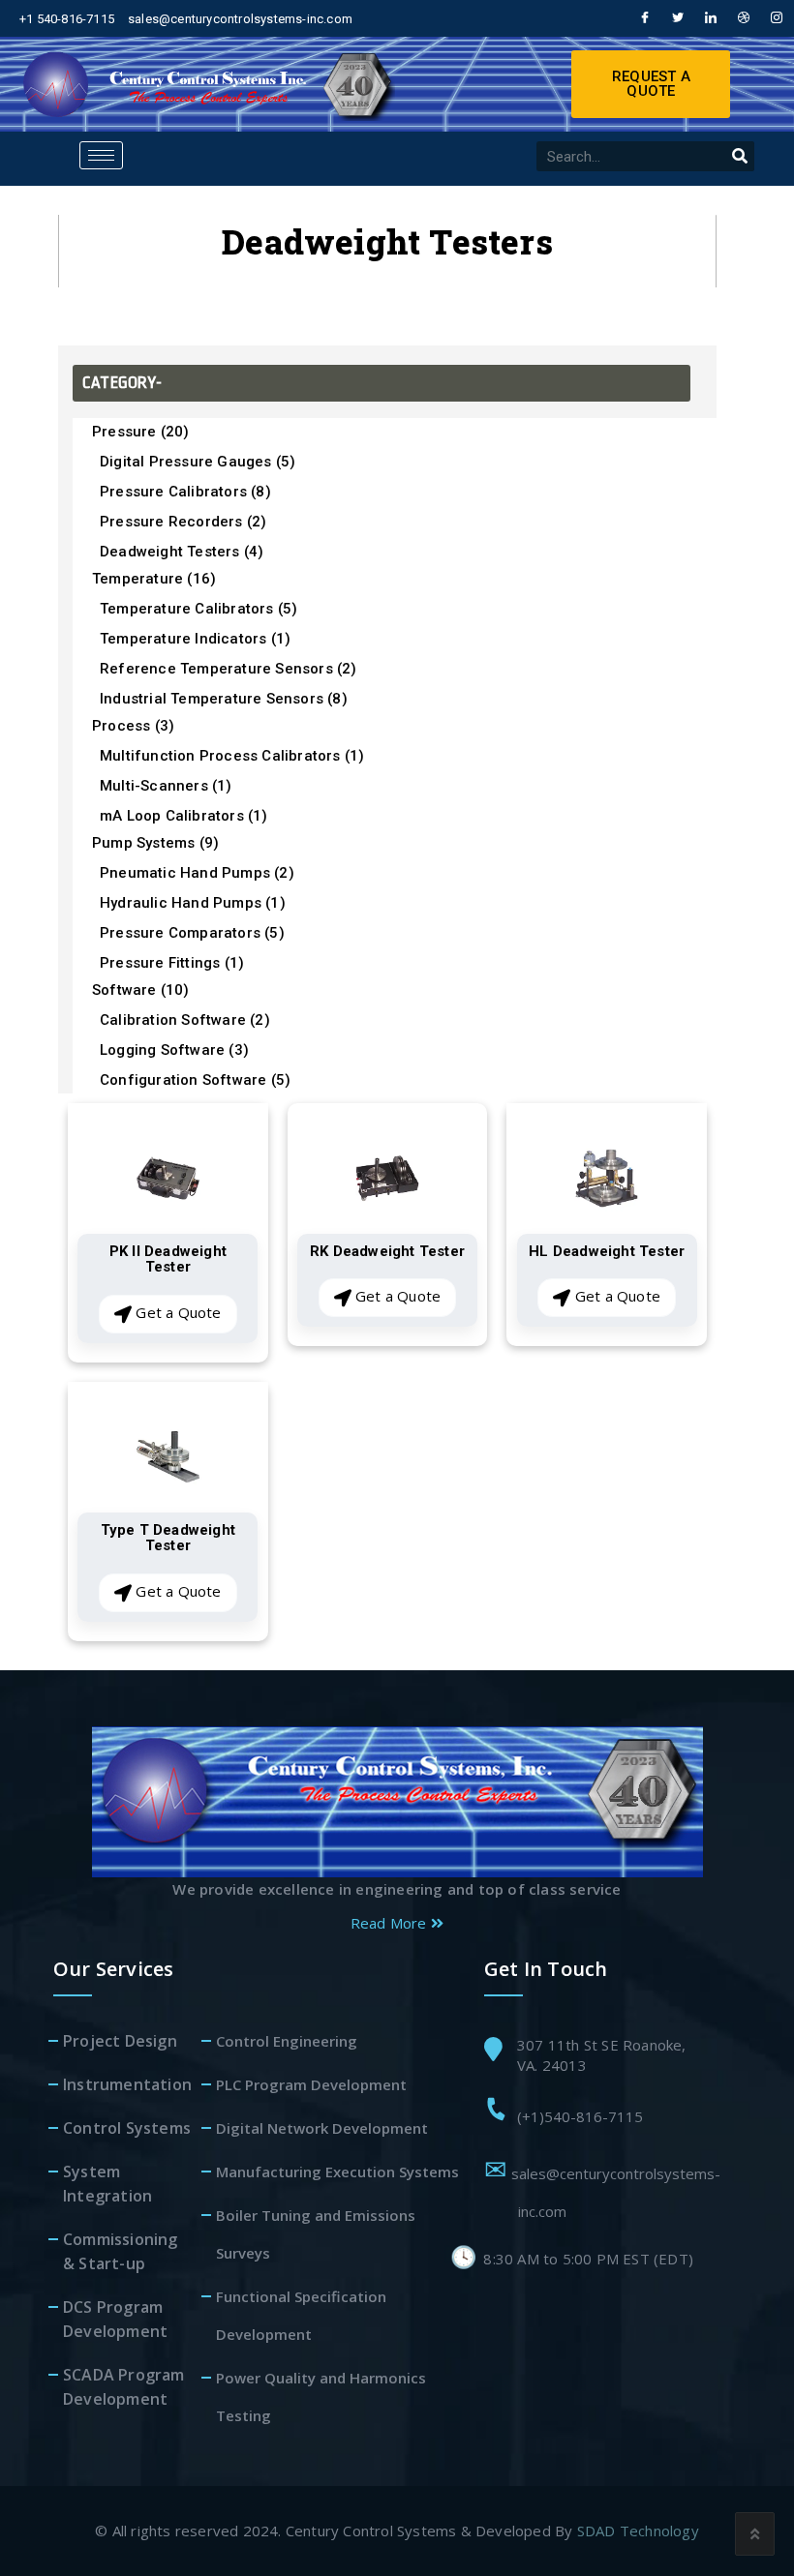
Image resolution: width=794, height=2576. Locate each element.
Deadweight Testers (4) (182, 552)
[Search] (739, 156)
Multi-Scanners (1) (166, 786)
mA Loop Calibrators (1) (184, 816)
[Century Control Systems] (397, 1800)
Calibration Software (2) (185, 1020)
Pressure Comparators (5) (192, 933)
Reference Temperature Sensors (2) (229, 669)
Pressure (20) (141, 432)
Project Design (120, 2041)
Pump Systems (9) (155, 843)
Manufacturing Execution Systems (337, 2172)
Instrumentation (127, 2084)
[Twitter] (675, 18)
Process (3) (133, 726)
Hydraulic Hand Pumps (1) (193, 903)
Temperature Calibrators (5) (198, 609)
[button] (651, 84)
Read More (391, 1923)
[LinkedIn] (709, 18)
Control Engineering (287, 2041)
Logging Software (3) (174, 1050)
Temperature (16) (154, 579)
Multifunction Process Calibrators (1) (232, 756)
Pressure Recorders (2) (183, 522)
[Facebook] (642, 18)
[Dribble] (742, 18)
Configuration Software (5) (195, 1080)
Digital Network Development (322, 2128)
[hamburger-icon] (101, 155)
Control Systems (127, 2128)
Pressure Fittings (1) (172, 963)
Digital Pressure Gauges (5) (198, 462)
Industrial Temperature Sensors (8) (224, 699)
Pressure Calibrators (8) (185, 492)
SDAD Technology (638, 2531)
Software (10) (141, 990)
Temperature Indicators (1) (195, 639)
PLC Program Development (311, 2084)
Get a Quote (176, 1312)
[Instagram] (775, 18)
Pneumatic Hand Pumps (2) (197, 873)
